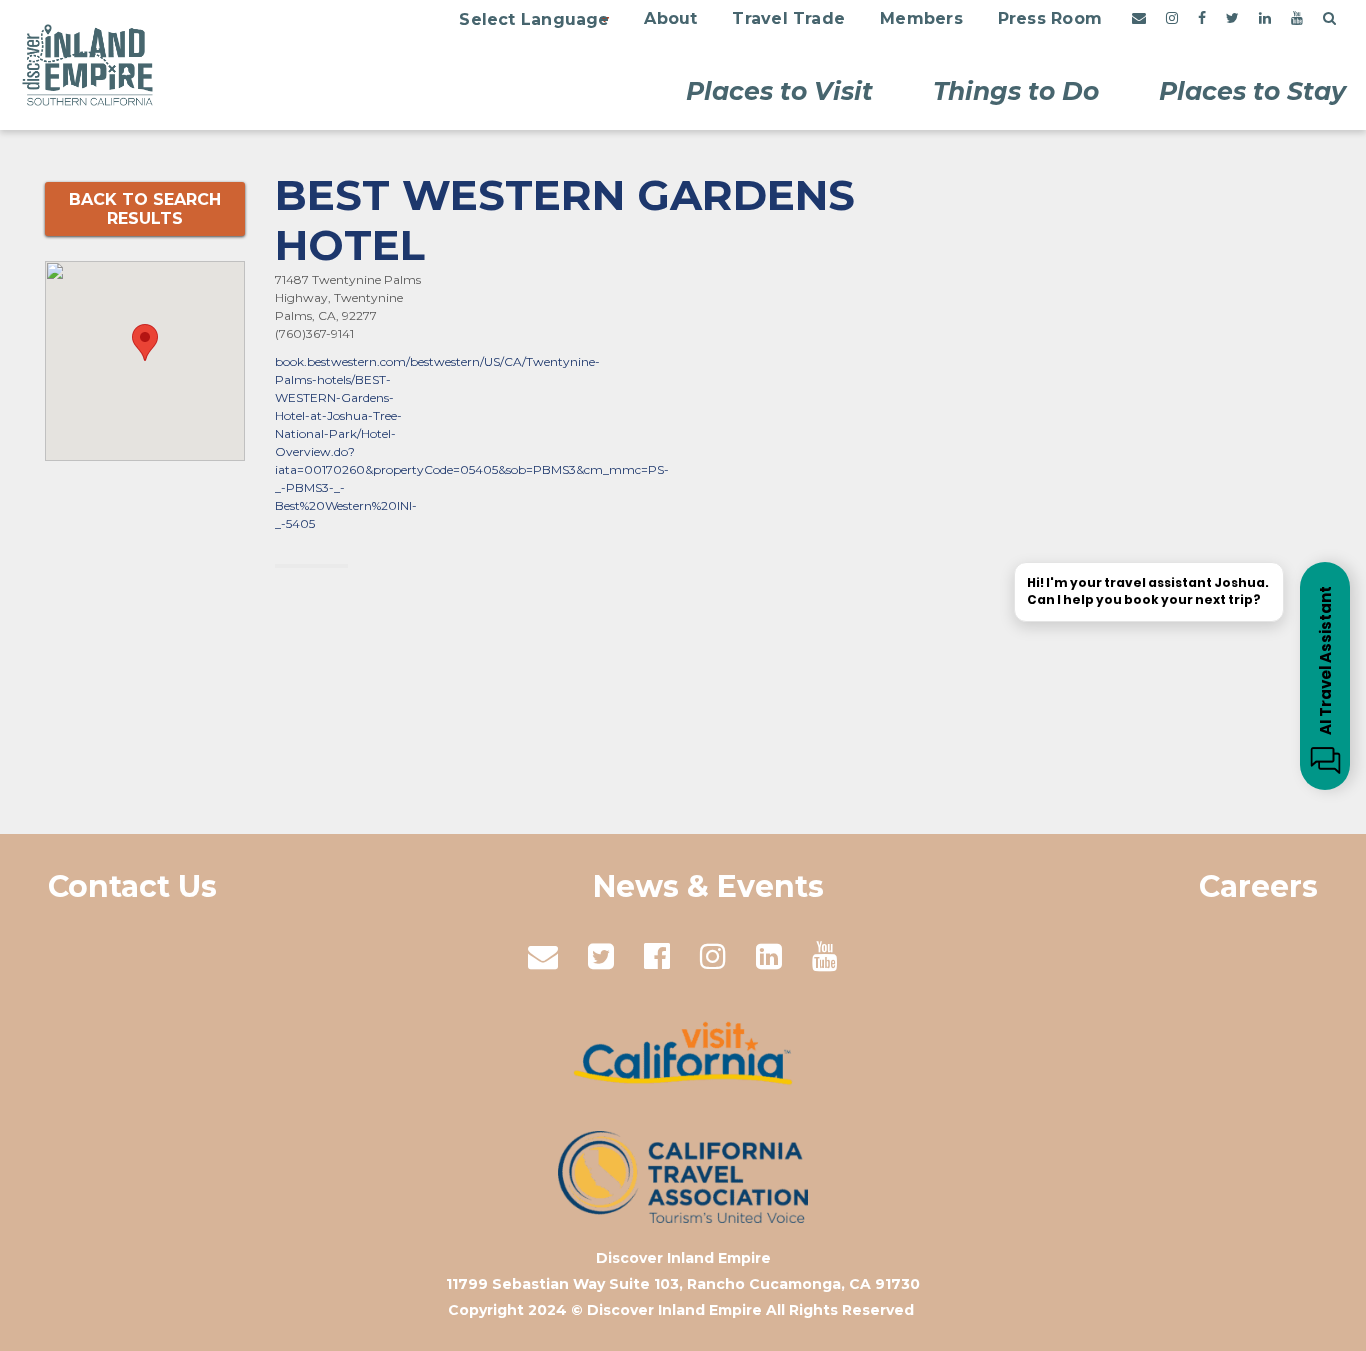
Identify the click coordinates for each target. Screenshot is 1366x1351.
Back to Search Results (145, 209)
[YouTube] (1297, 19)
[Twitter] (1232, 19)
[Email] (1139, 19)
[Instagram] (1172, 19)
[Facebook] (1202, 19)
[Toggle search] (1329, 19)
